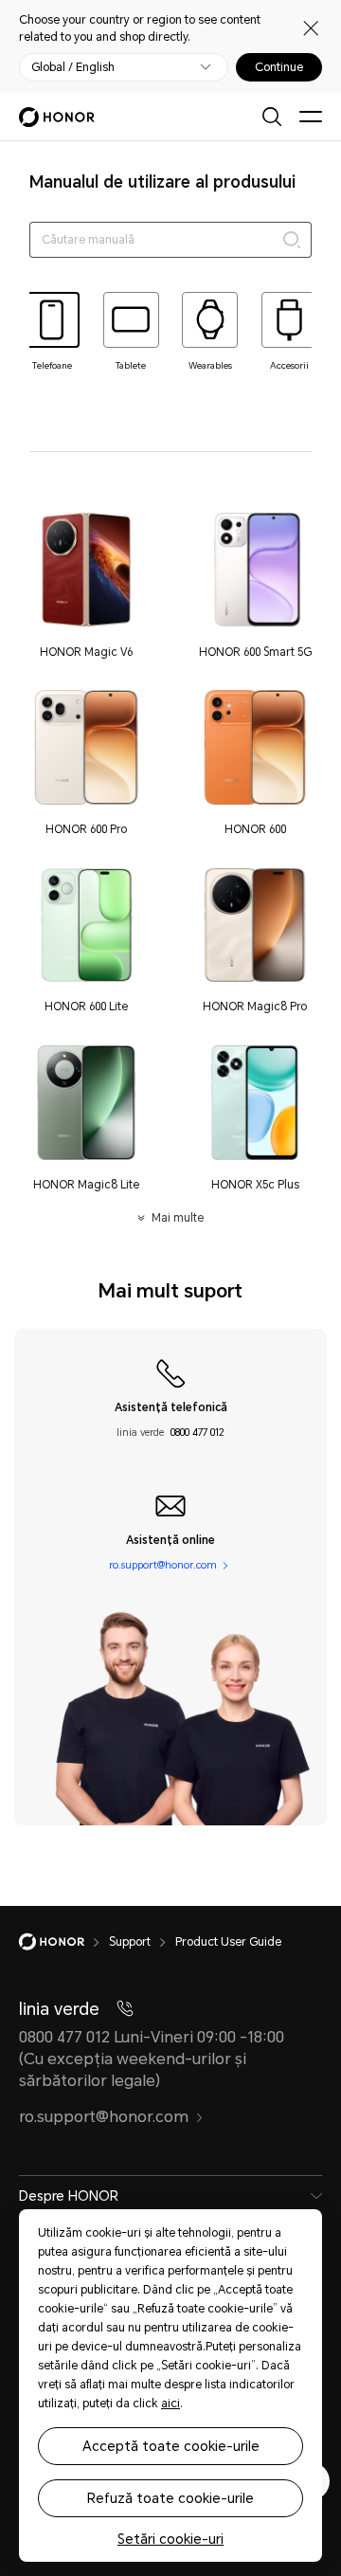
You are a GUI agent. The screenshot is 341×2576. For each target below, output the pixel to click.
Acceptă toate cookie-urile (171, 2446)
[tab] (52, 332)
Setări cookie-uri (170, 2539)
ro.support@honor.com (163, 1566)
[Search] (292, 240)
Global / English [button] (73, 67)
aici (170, 2404)
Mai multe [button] (177, 1218)
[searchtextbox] (171, 240)
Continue (279, 67)
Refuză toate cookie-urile (170, 2498)
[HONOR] (64, 1942)
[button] (86, 585)
